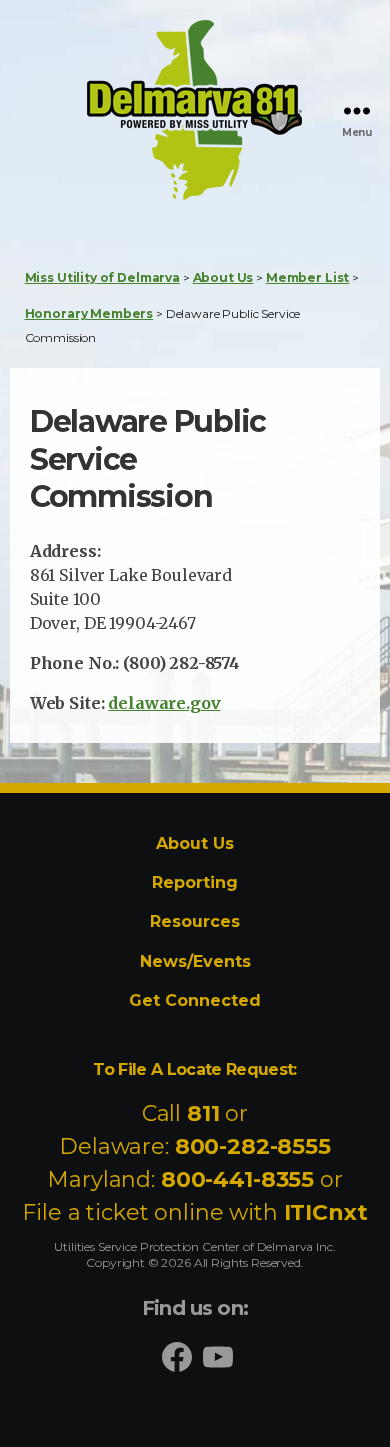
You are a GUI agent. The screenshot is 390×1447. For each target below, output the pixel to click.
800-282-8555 (253, 1146)
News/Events (195, 961)
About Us (195, 843)
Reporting (195, 882)
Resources (195, 921)
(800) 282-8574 (181, 663)
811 (203, 1113)
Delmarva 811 (156, 199)
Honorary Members (89, 313)
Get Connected (195, 1000)
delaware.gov (164, 703)
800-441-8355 (237, 1179)
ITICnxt (326, 1212)
